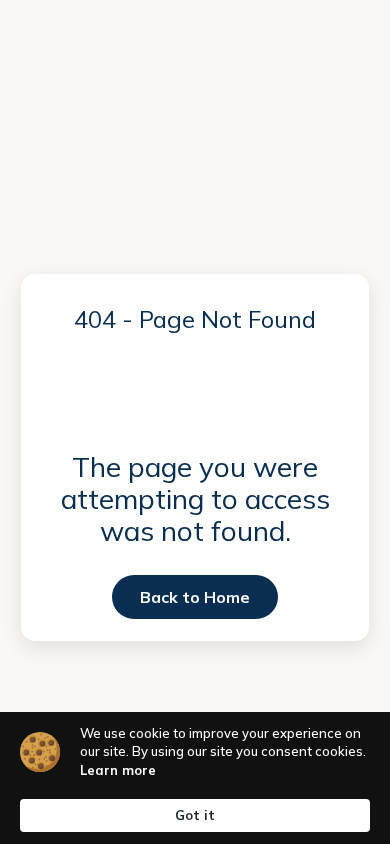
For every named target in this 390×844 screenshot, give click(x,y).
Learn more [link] (118, 770)
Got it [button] (195, 815)
